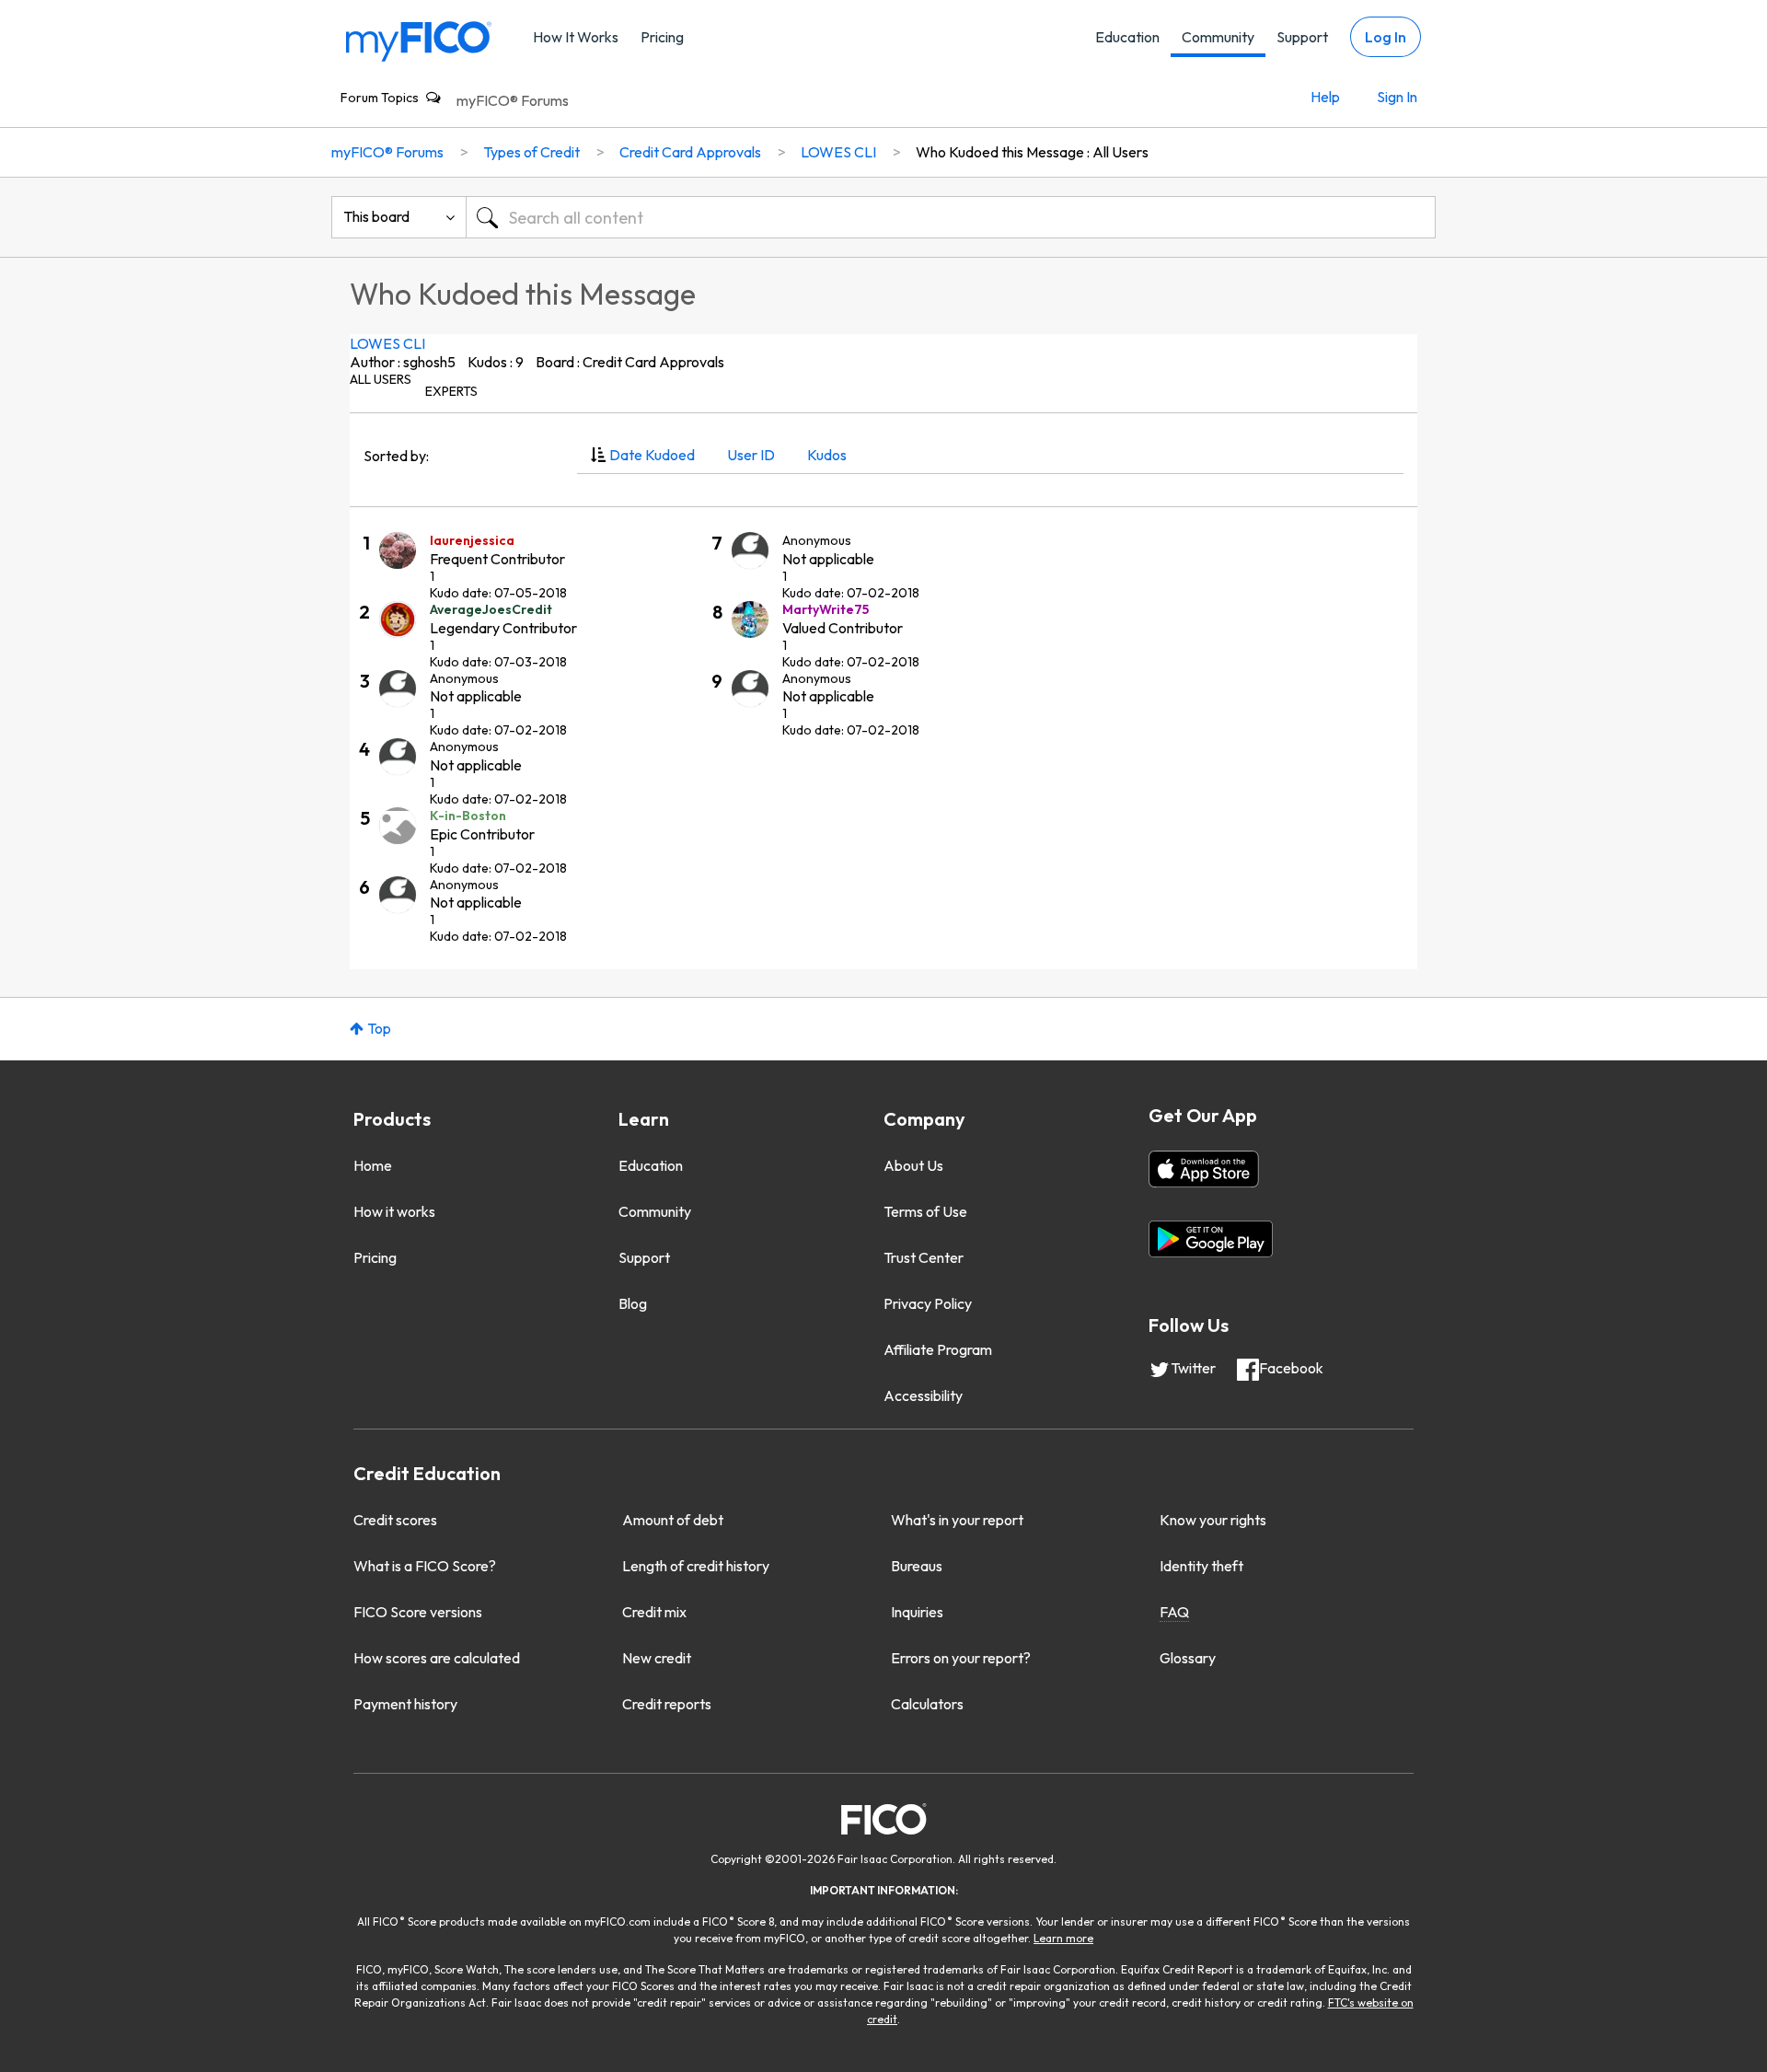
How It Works (576, 37)
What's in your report (957, 1520)
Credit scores (395, 1520)
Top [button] (379, 1028)
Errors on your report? (961, 1658)
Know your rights (1213, 1520)
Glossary (1188, 1658)
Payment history (405, 1704)
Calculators (927, 1704)
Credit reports (667, 1704)
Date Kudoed (652, 455)
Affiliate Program (938, 1349)
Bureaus (917, 1566)
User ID (751, 455)
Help (1325, 97)
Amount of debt (673, 1520)
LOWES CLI (387, 343)
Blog (633, 1303)
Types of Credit (531, 152)
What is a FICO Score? (425, 1566)
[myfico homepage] (419, 40)
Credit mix (654, 1612)
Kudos (827, 455)
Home (373, 1165)
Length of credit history (696, 1566)
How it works (394, 1211)
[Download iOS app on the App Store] (1204, 1169)
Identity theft (1201, 1566)
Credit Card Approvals (690, 152)
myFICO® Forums (513, 100)
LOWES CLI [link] (838, 152)
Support (1302, 37)
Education (1127, 37)
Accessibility (923, 1395)
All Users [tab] (381, 379)
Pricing (662, 37)
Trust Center (924, 1257)
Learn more (1063, 1938)
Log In (1386, 37)
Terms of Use (925, 1211)
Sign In (1397, 97)
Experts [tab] (451, 391)
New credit (657, 1658)
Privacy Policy (928, 1303)
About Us (913, 1165)
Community (1218, 37)
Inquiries (917, 1612)
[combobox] (951, 217)
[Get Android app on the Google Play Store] (1211, 1239)
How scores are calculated (437, 1658)
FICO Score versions (418, 1612)
